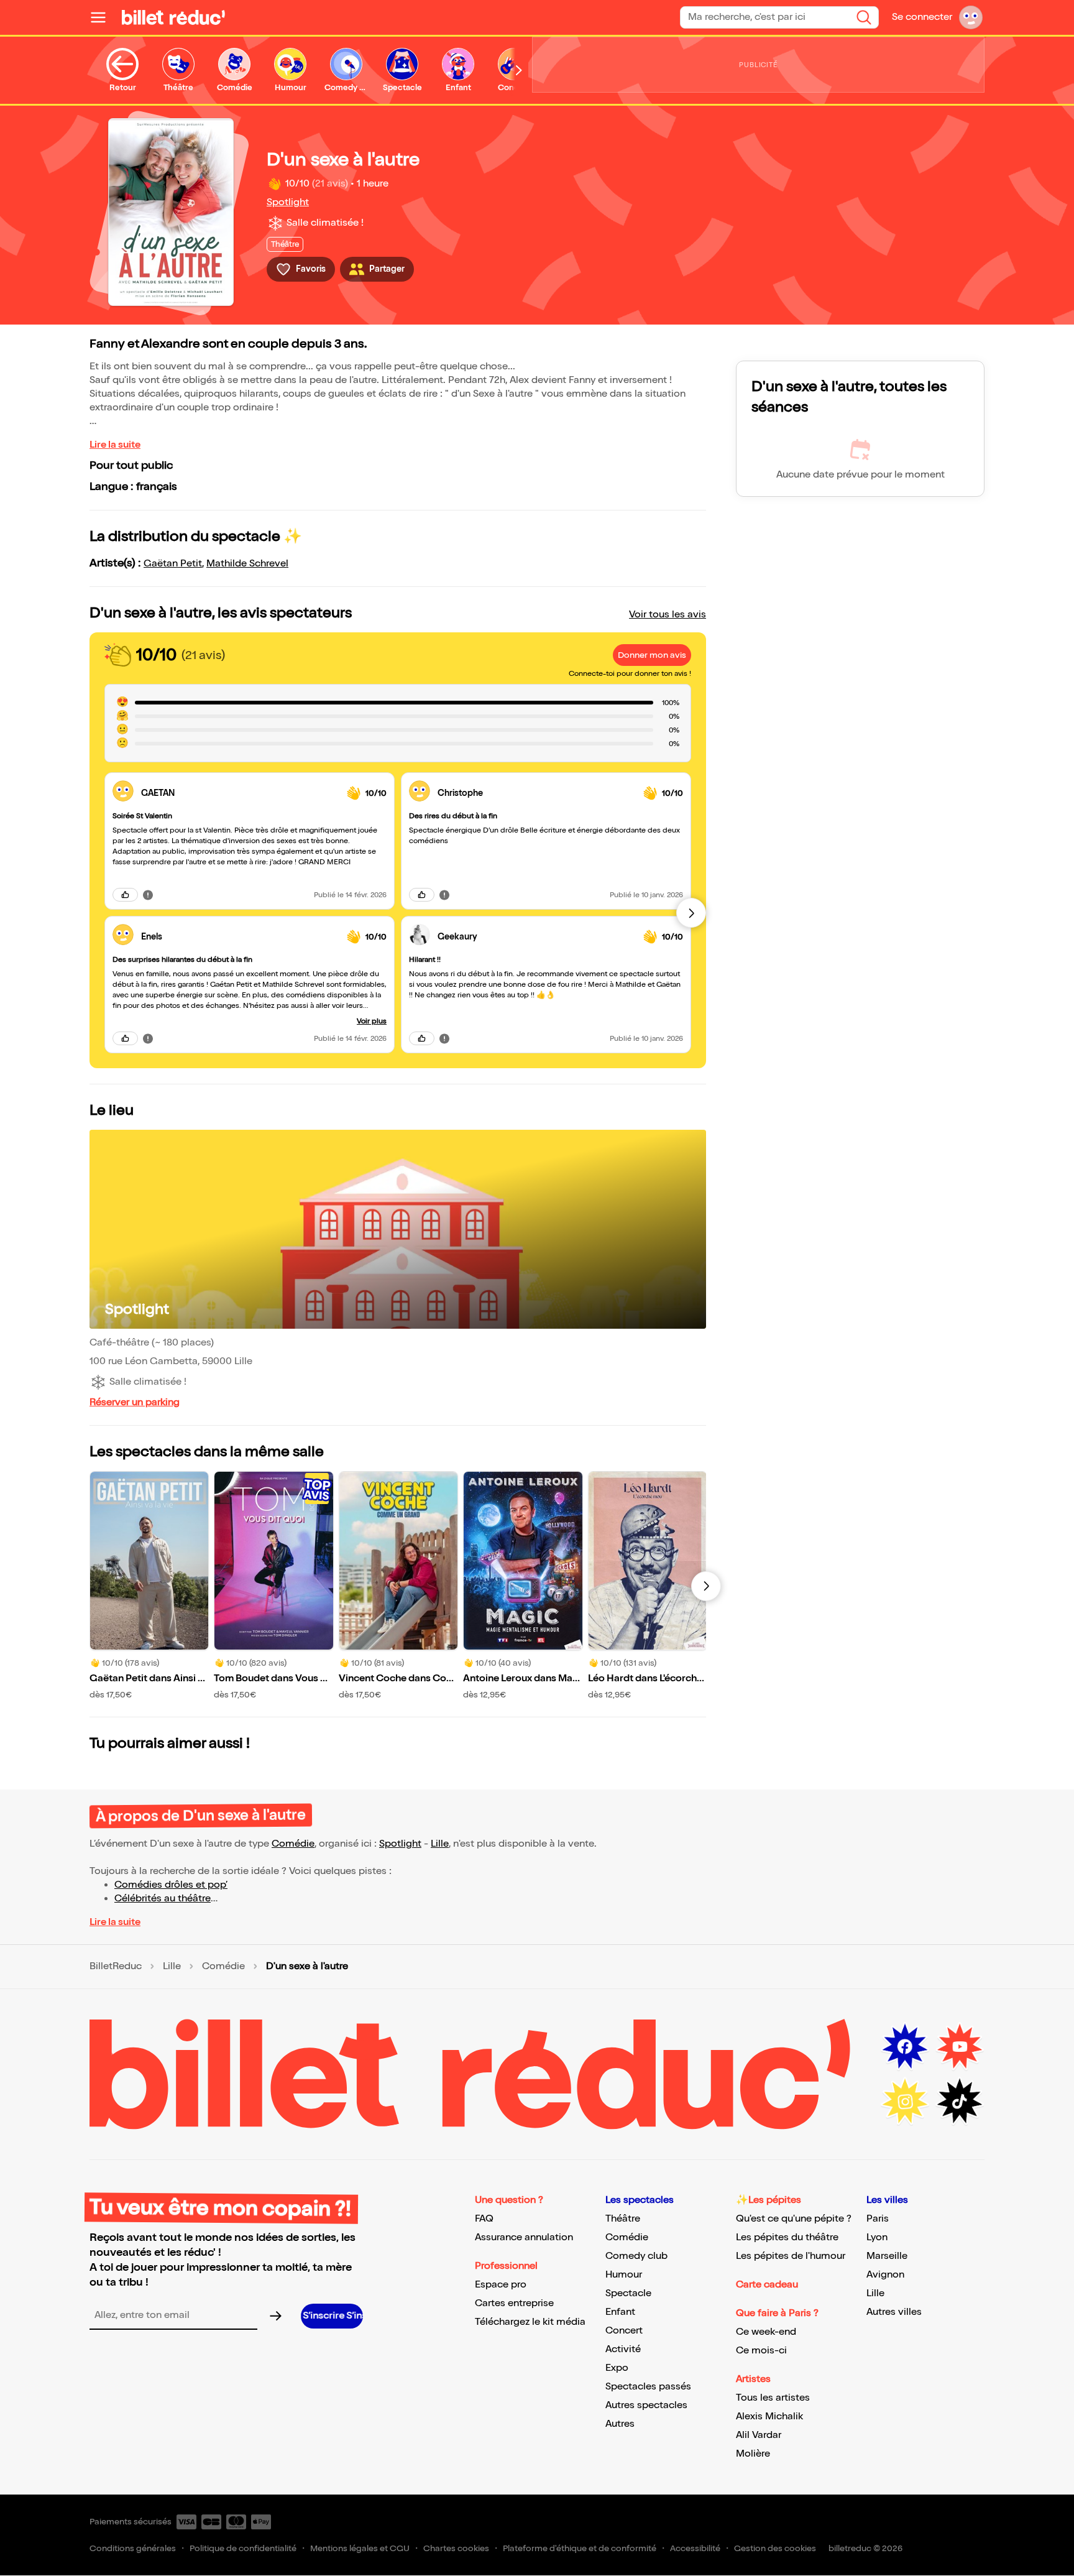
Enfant (620, 2312)
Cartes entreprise (514, 2303)
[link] (239, 793)
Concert (624, 2331)
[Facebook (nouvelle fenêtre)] (905, 2047)
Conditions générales (133, 2548)
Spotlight (288, 202)
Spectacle (628, 2293)
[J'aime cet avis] (125, 895)
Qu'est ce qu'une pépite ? (794, 2219)
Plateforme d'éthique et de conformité (580, 2548)
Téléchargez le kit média (530, 2322)
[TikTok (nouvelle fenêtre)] (960, 2102)
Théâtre (623, 2219)
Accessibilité (695, 2548)
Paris (878, 2219)
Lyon (877, 2237)
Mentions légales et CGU (360, 2548)
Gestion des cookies (775, 2548)
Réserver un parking (135, 1402)
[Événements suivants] (706, 1586)
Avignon (885, 2275)
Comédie (293, 1844)
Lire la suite (115, 445)
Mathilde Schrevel (247, 564)
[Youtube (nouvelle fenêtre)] (960, 2047)
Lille (440, 1844)
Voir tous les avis (668, 615)
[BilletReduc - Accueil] (173, 17)
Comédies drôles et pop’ (171, 1885)
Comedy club (636, 2256)
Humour (624, 2275)
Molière (753, 2454)
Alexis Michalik (769, 2417)
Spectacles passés (648, 2387)
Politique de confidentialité (243, 2548)
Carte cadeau (767, 2285)
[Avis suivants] (691, 913)
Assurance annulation (524, 2237)
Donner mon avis (652, 655)
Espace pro (501, 2285)
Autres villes (894, 2312)
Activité (623, 2349)
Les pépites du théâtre (787, 2237)
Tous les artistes (773, 2398)
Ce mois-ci (761, 2351)
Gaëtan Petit (173, 564)
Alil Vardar (759, 2435)
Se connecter (922, 17)
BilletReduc (116, 1967)
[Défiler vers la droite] (519, 70)
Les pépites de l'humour (791, 2256)
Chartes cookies (456, 2548)
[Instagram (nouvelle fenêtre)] (905, 2102)
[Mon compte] (971, 17)
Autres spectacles (646, 2405)
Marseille (887, 2256)
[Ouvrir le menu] (103, 17)
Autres (620, 2424)
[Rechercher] (864, 17)
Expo (617, 2368)
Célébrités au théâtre (163, 1899)
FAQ (484, 2219)
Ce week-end (766, 2332)
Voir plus (372, 1021)
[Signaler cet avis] (148, 895)
